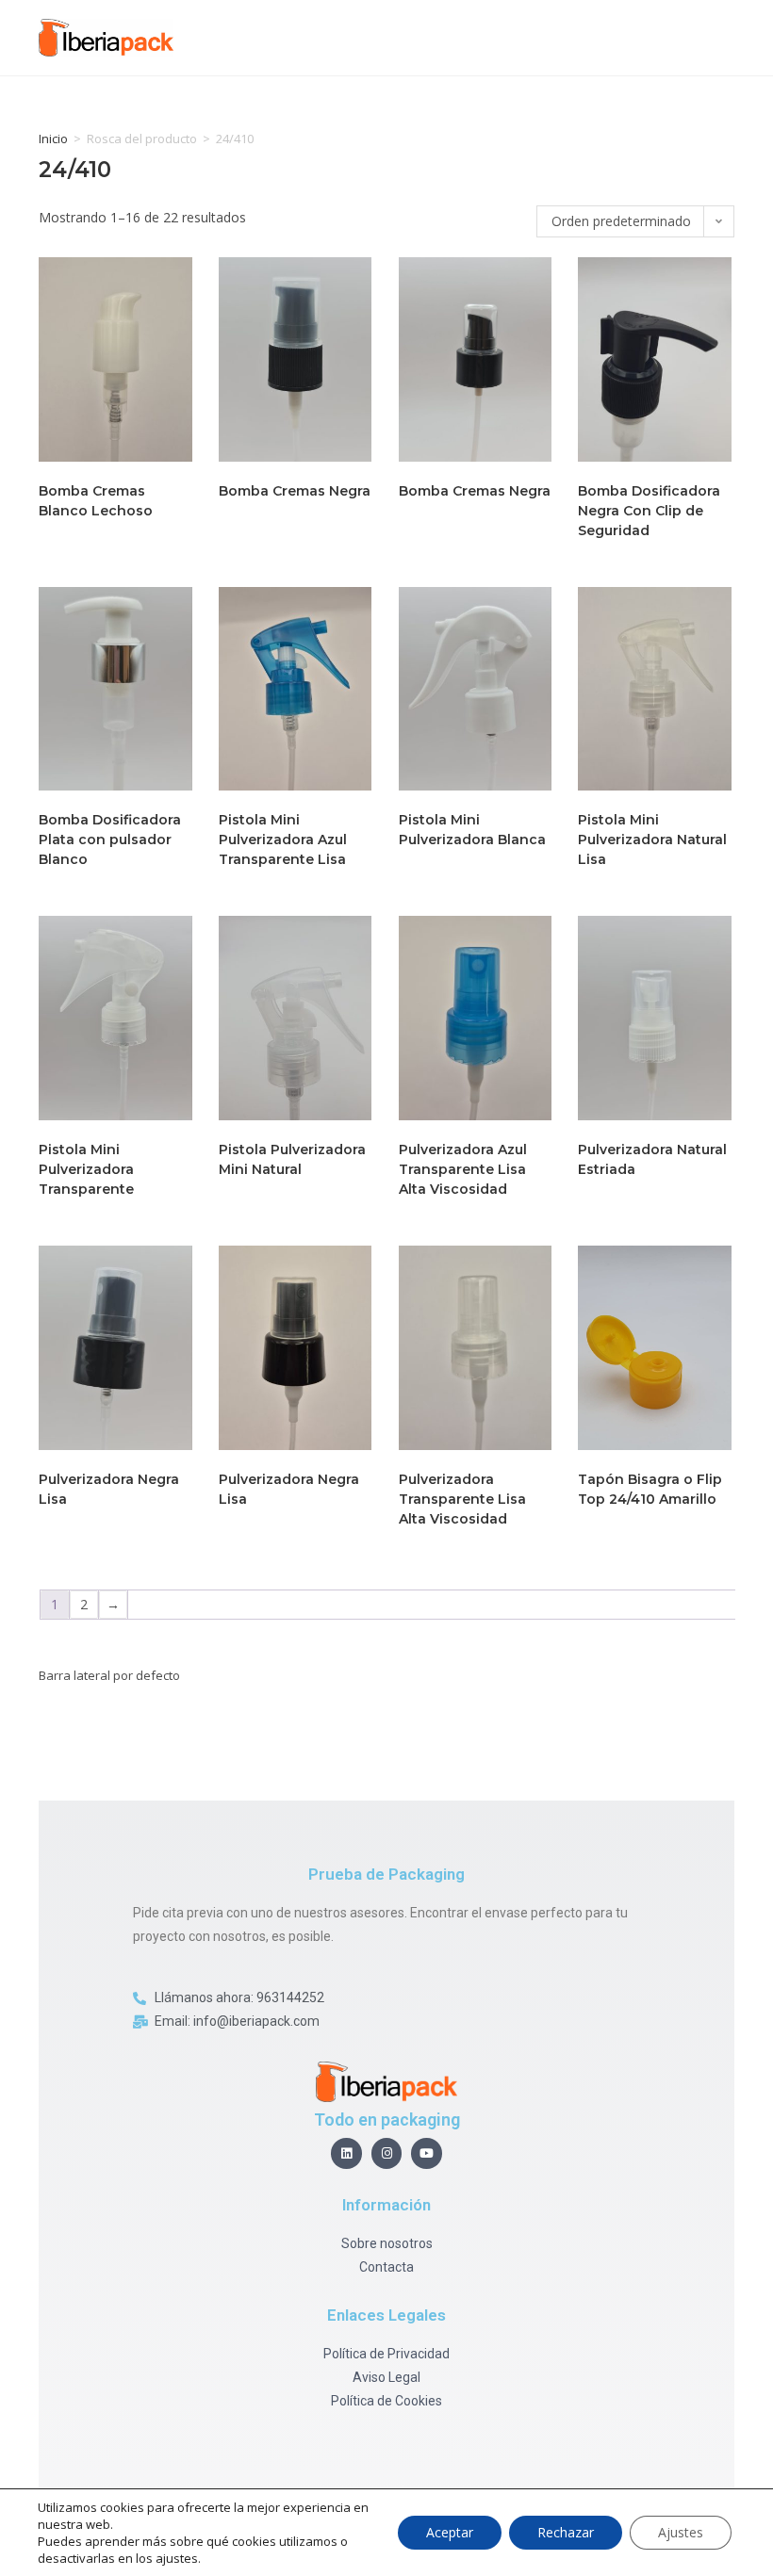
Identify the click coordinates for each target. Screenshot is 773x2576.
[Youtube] (427, 2153)
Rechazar (566, 2532)
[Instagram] (387, 2153)
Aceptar (450, 2532)
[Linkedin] (346, 2153)
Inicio (53, 139)
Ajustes (681, 2532)
